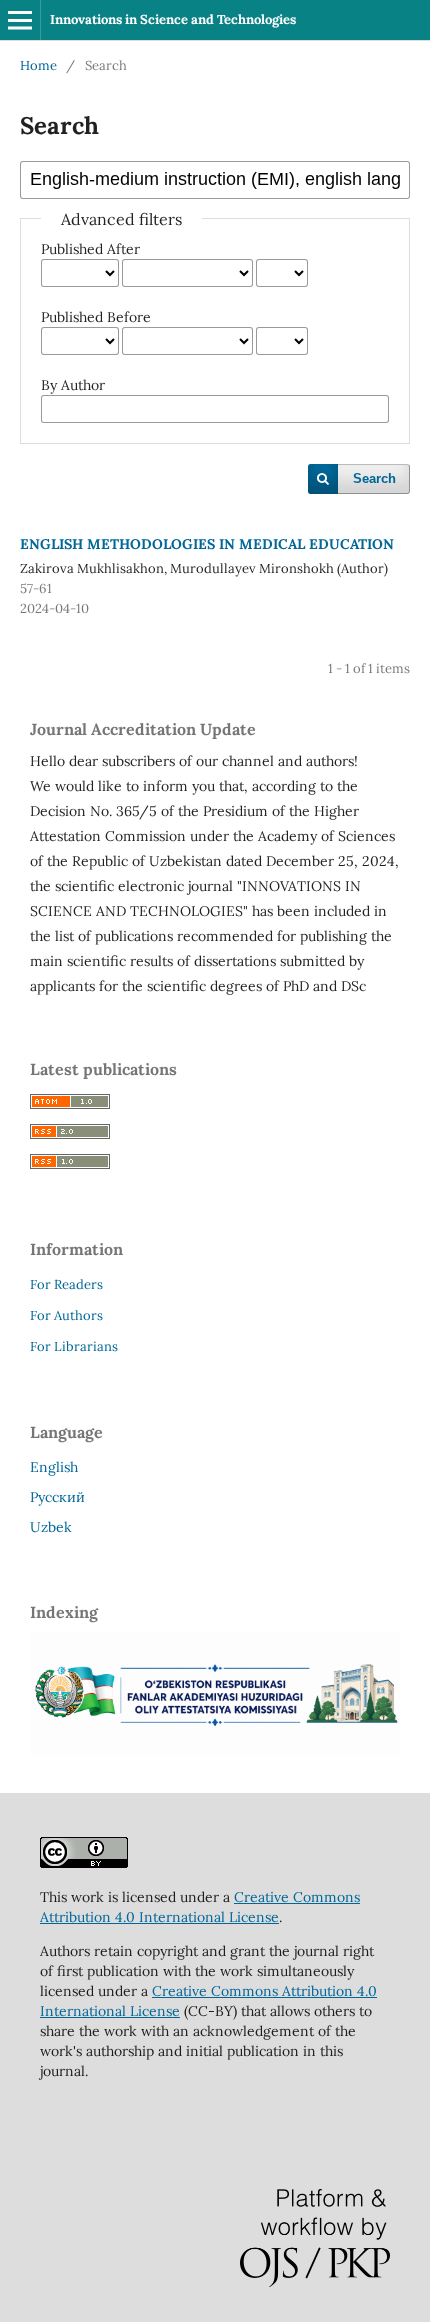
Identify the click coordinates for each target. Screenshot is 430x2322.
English (54, 1467)
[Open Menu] (20, 20)
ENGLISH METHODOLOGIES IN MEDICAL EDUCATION (207, 544)
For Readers (66, 1284)
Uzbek (51, 1527)
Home (38, 65)
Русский (57, 1497)
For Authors (66, 1315)
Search (374, 478)
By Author (73, 385)
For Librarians (74, 1346)
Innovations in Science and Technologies (173, 19)
